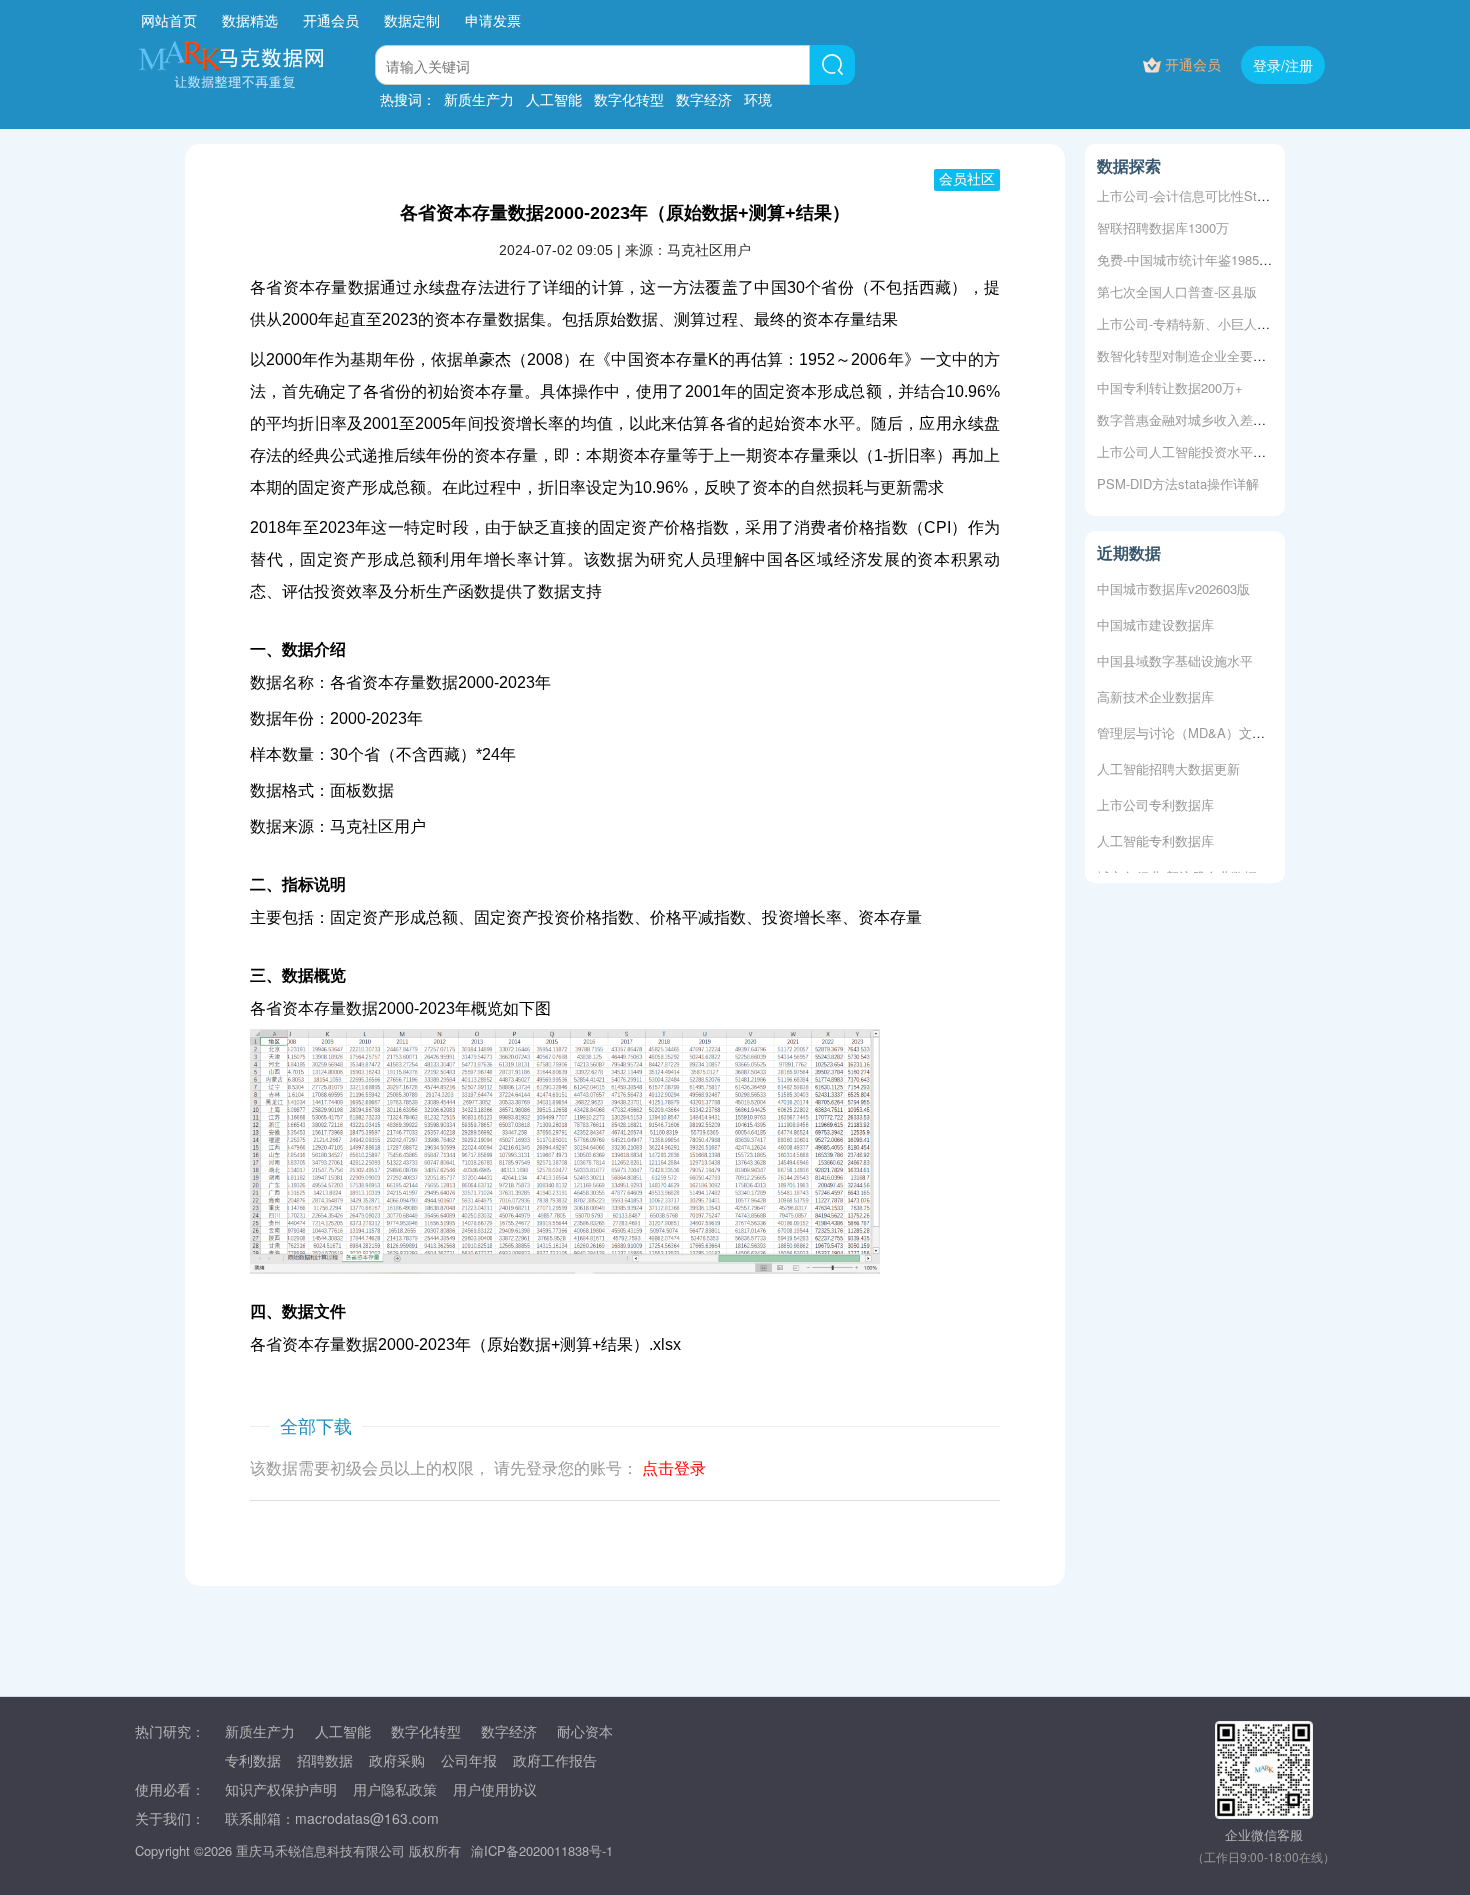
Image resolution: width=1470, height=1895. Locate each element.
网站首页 (169, 20)
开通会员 (333, 20)
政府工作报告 (555, 1760)
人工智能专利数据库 (1155, 834)
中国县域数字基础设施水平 (1175, 654)
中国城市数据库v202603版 (1173, 582)
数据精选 (250, 20)
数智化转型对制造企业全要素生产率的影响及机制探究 (1253, 355)
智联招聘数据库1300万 (1163, 227)
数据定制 (412, 20)
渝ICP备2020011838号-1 (542, 1850)
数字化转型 (629, 99)
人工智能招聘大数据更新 (1168, 762)
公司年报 (469, 1760)
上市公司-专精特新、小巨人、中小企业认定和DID (1240, 323)
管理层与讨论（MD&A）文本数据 (1194, 726)
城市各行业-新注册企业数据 (1177, 870)
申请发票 (493, 20)
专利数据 (253, 1760)
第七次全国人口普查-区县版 (1177, 291)
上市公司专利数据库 (1155, 798)
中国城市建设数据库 (1155, 618)
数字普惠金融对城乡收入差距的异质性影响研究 (1233, 419)
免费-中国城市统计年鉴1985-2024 (1194, 259)
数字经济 (704, 99)
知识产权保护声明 (281, 1789)
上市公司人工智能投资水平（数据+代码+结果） (1235, 451)
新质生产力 (479, 99)
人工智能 (554, 99)
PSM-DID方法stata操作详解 (1178, 483)
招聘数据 (325, 1760)
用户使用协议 (495, 1789)
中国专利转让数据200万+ (1170, 387)
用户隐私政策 (395, 1789)
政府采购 (397, 1760)
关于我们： (170, 1818)
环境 (758, 99)
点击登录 (674, 1468)
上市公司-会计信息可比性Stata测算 (1199, 195)
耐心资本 (585, 1731)
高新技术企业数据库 (1155, 690)
